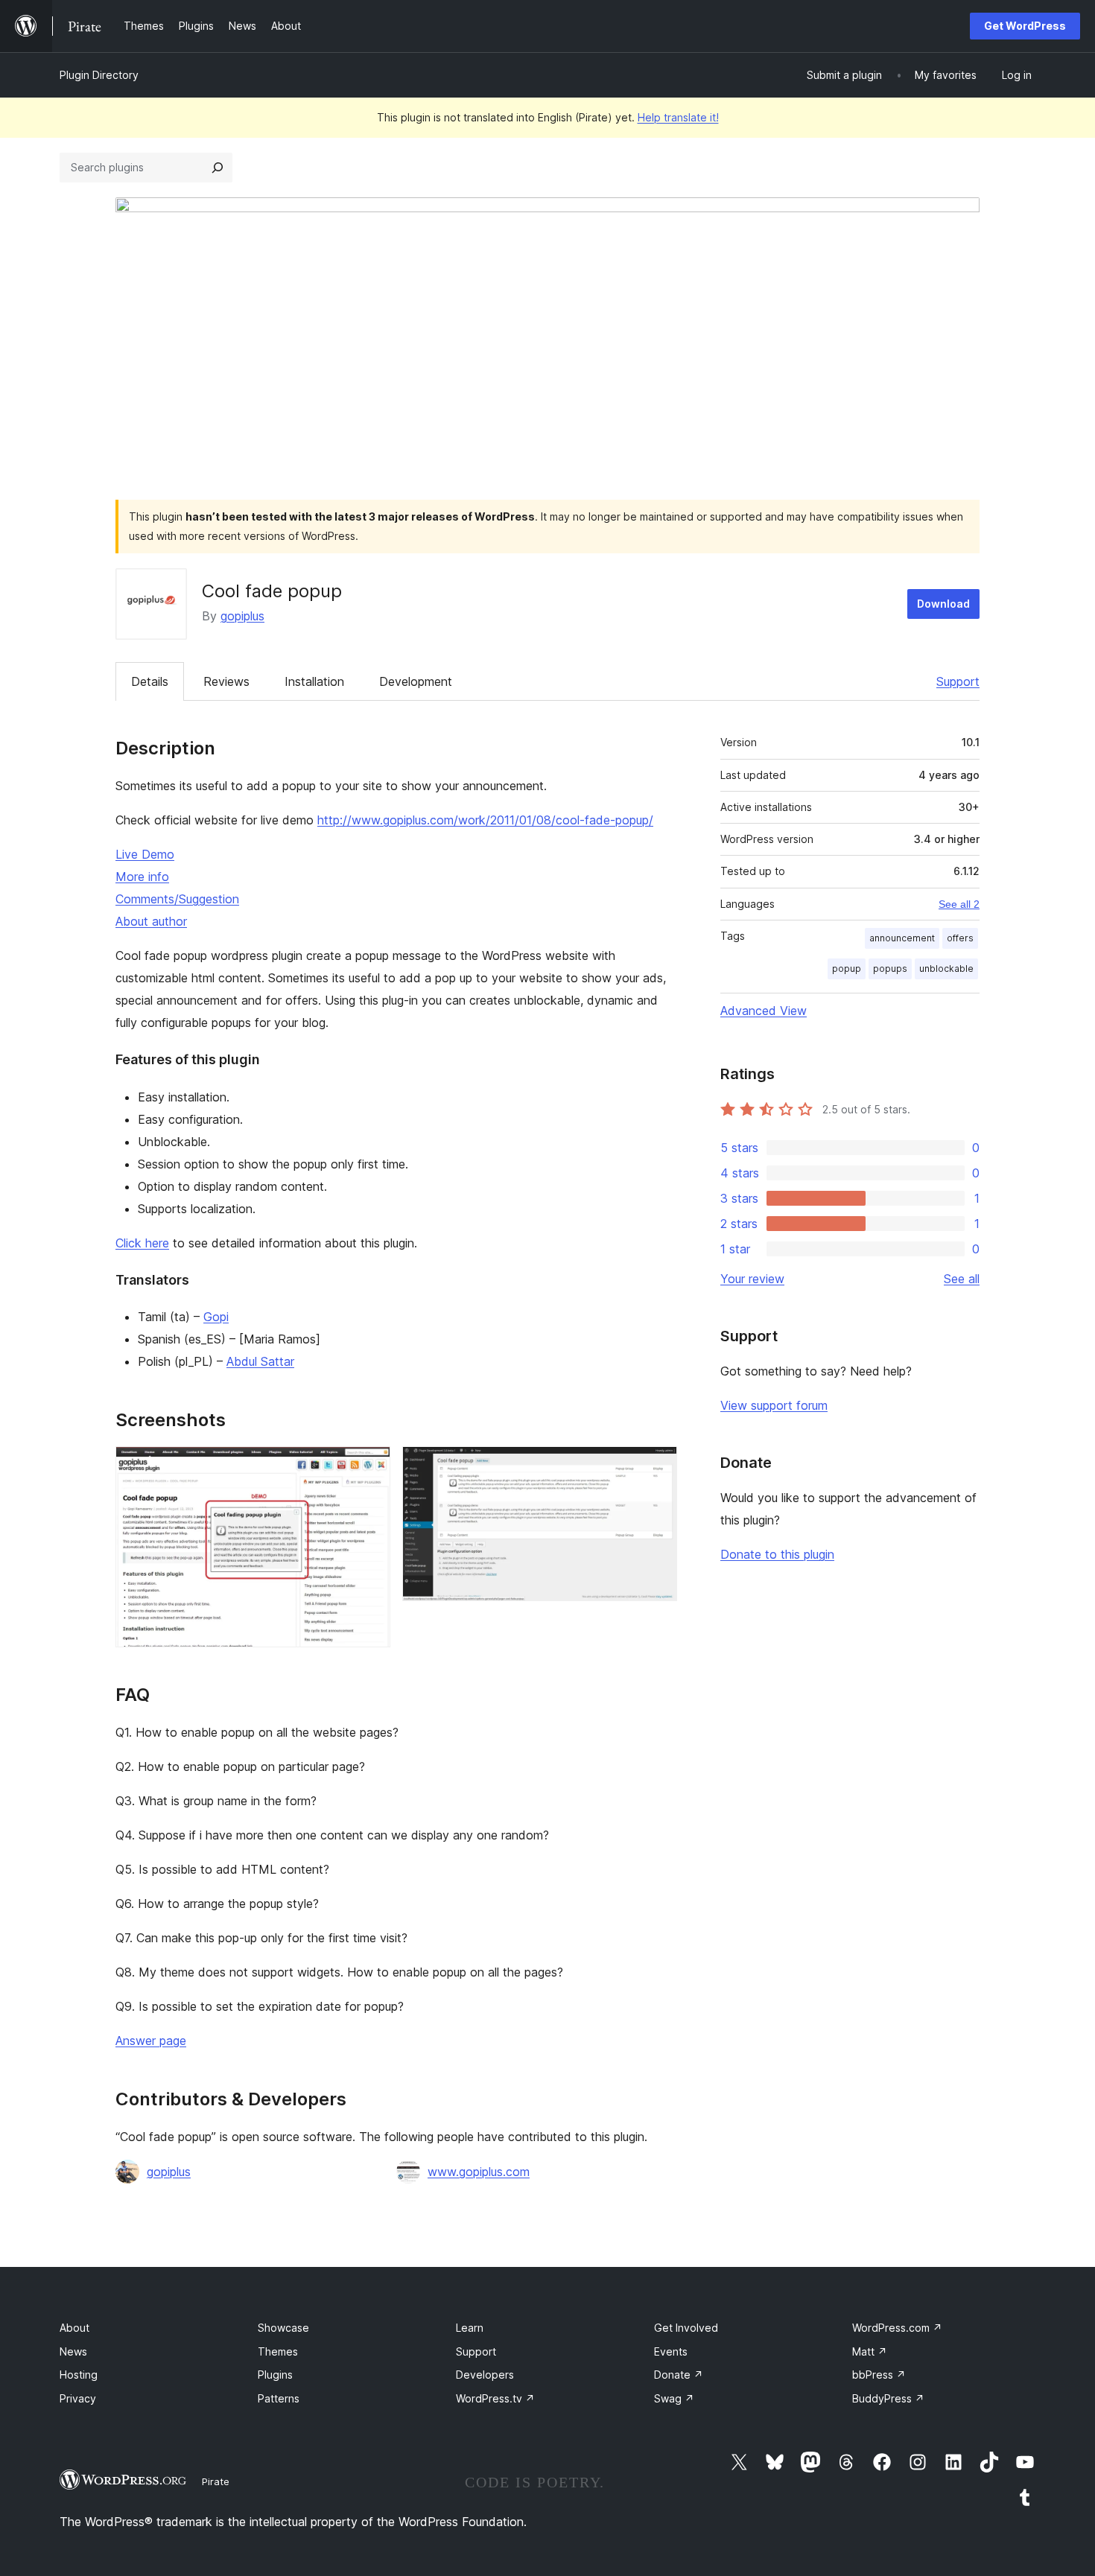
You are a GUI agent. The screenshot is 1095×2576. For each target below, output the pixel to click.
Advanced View (764, 1011)
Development (416, 681)
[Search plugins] (218, 168)
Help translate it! (678, 117)
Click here (142, 1243)
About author (151, 921)
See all (962, 1279)
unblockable (946, 969)
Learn (470, 2328)
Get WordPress (1025, 26)
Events (671, 2351)
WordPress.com (897, 2328)
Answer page (151, 2041)
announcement (902, 938)
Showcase (283, 2328)
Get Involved (686, 2328)
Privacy (78, 2398)
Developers (485, 2375)
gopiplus (242, 616)
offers (960, 938)
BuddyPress (888, 2398)
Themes (278, 2351)
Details (150, 681)
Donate (679, 2375)
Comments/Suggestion (177, 899)
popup (847, 969)
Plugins (275, 2375)
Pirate (216, 2481)
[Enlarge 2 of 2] (657, 1466)
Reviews (226, 681)
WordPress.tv (495, 2398)
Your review (752, 1279)
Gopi (216, 1317)
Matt (870, 2351)
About (74, 2328)
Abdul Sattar (260, 1361)
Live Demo (145, 854)
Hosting (79, 2375)
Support (958, 681)
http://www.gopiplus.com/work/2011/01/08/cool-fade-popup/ (485, 820)
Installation (314, 681)
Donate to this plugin (777, 1554)
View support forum (774, 1405)
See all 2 (959, 904)
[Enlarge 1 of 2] (370, 1466)
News (73, 2351)
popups (890, 969)
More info (142, 877)
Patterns (279, 2398)
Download (943, 604)
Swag (674, 2398)
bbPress (879, 2375)
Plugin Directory (99, 75)
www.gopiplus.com (479, 2172)
